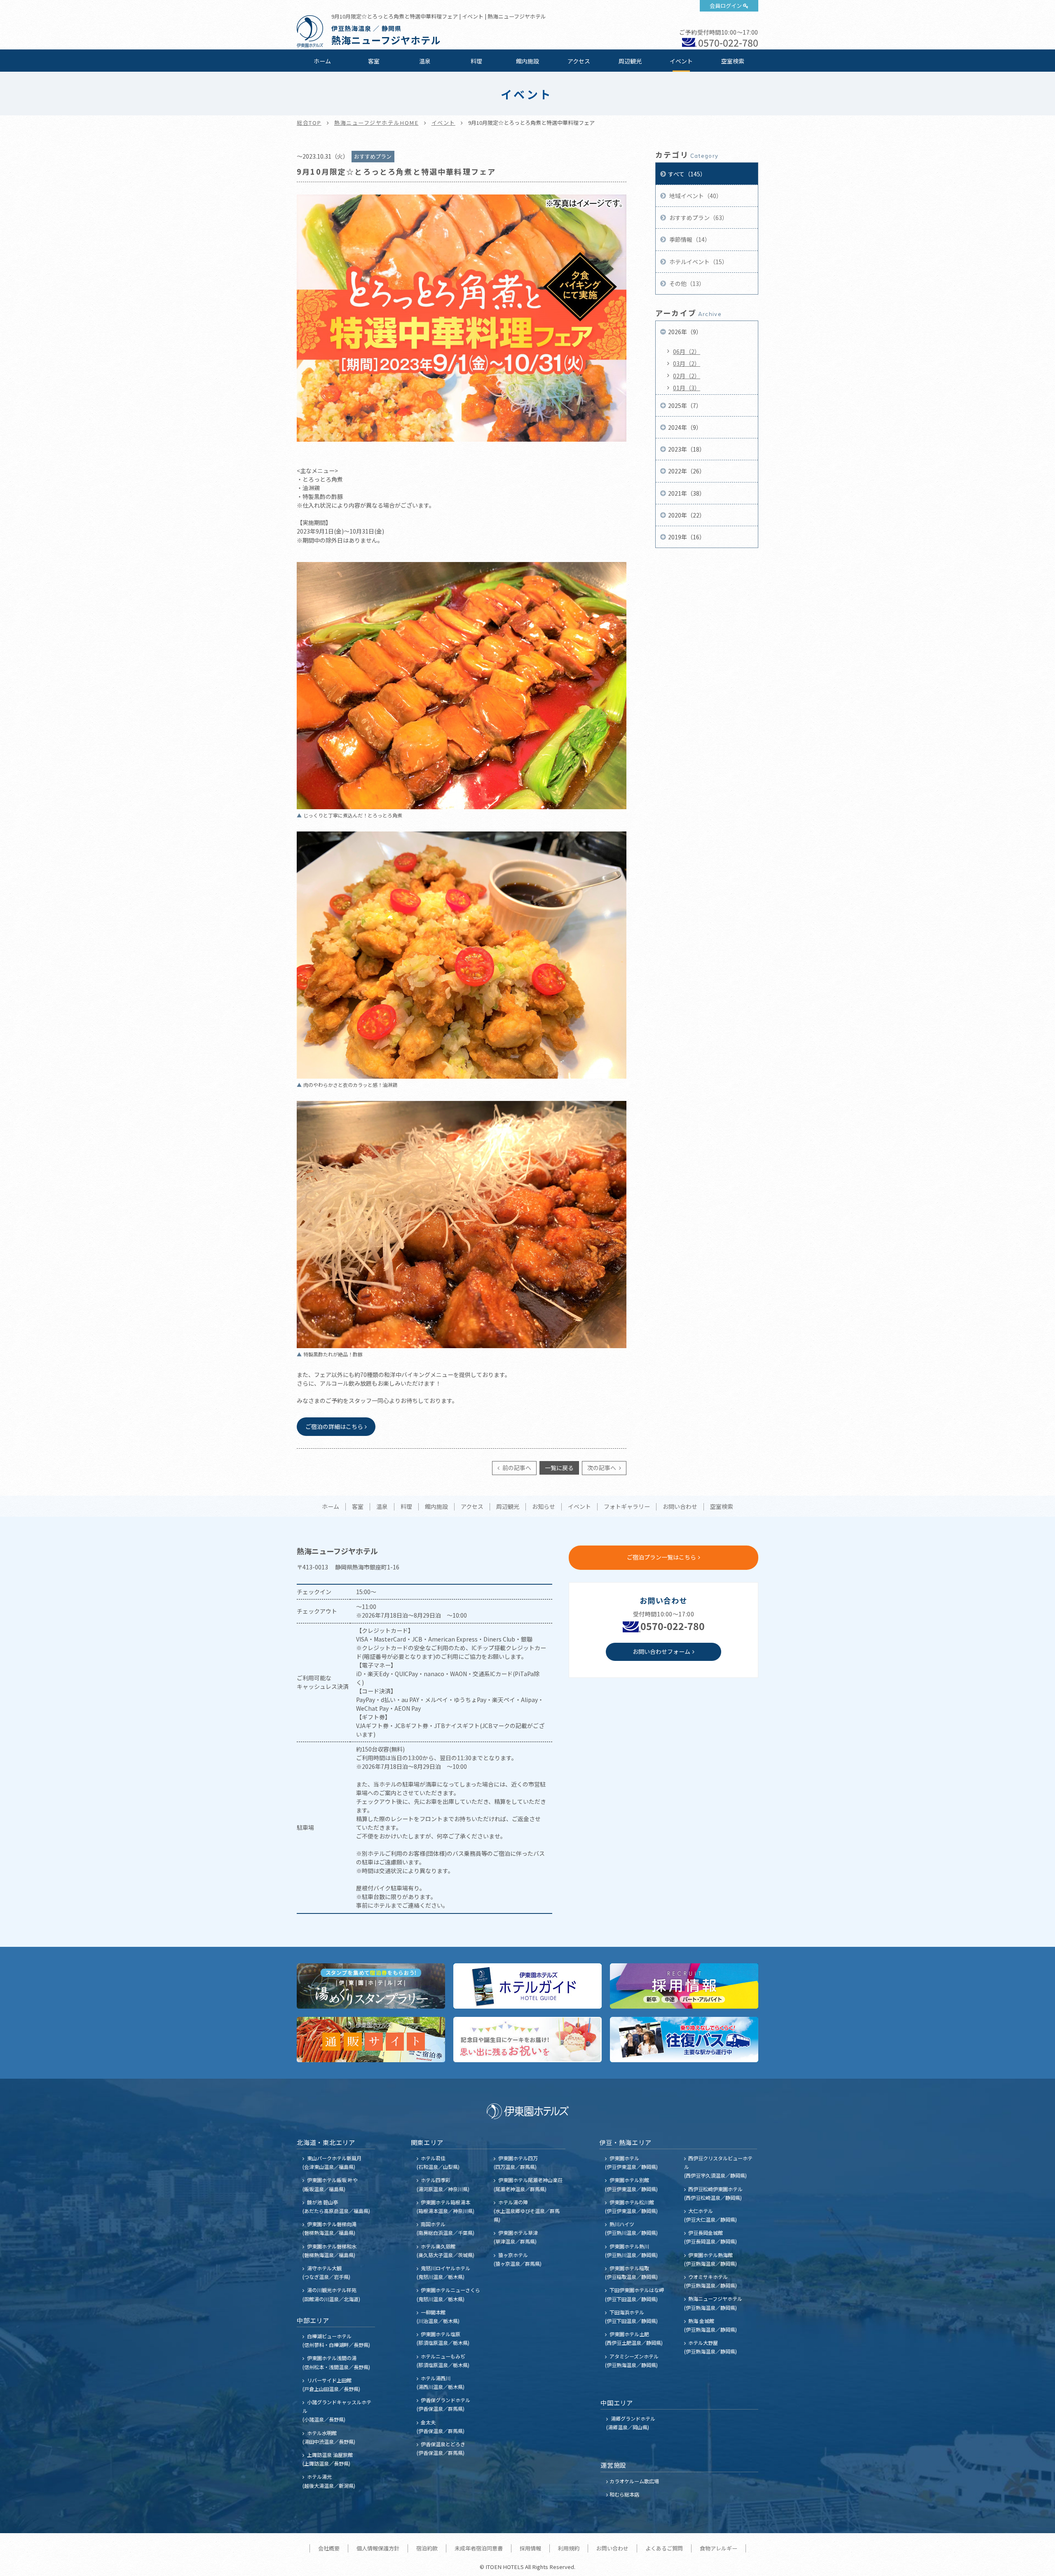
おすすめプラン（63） (698, 218)
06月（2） (687, 351)
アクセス (579, 61)
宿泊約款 (427, 2548)
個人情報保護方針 (378, 2548)
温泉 (425, 61)
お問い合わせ (680, 1507)
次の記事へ (602, 1468)
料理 (476, 61)
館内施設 (527, 61)
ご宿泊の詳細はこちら (334, 1426)
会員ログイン (726, 6)
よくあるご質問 (664, 2548)
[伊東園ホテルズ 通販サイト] (371, 2040)
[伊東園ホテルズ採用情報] (684, 1986)
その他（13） (686, 283)
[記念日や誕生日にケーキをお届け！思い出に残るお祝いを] (527, 2040)
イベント (681, 61)
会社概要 (329, 2548)
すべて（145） (687, 174)
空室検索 (733, 61)
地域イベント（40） (695, 196)
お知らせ (544, 1507)
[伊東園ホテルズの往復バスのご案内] (684, 2040)
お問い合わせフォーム (661, 1651)
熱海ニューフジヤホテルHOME (376, 123)
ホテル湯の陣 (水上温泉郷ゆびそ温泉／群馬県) (527, 2211)
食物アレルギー (719, 2548)
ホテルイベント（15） (698, 262)
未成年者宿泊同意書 (479, 2548)
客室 (374, 61)
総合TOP (309, 123)
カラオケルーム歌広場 (634, 2481)
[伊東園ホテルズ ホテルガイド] (527, 1986)
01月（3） (687, 388)
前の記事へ (516, 1468)
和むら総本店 (624, 2494)
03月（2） (687, 363)
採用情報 (530, 2548)
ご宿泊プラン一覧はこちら (661, 1557)
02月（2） (687, 376)
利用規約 (569, 2548)
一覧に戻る (559, 1468)
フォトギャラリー (627, 1507)
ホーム (322, 61)
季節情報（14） (689, 239)
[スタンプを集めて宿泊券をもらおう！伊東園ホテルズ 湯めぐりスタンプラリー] (371, 1986)
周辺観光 (630, 61)
